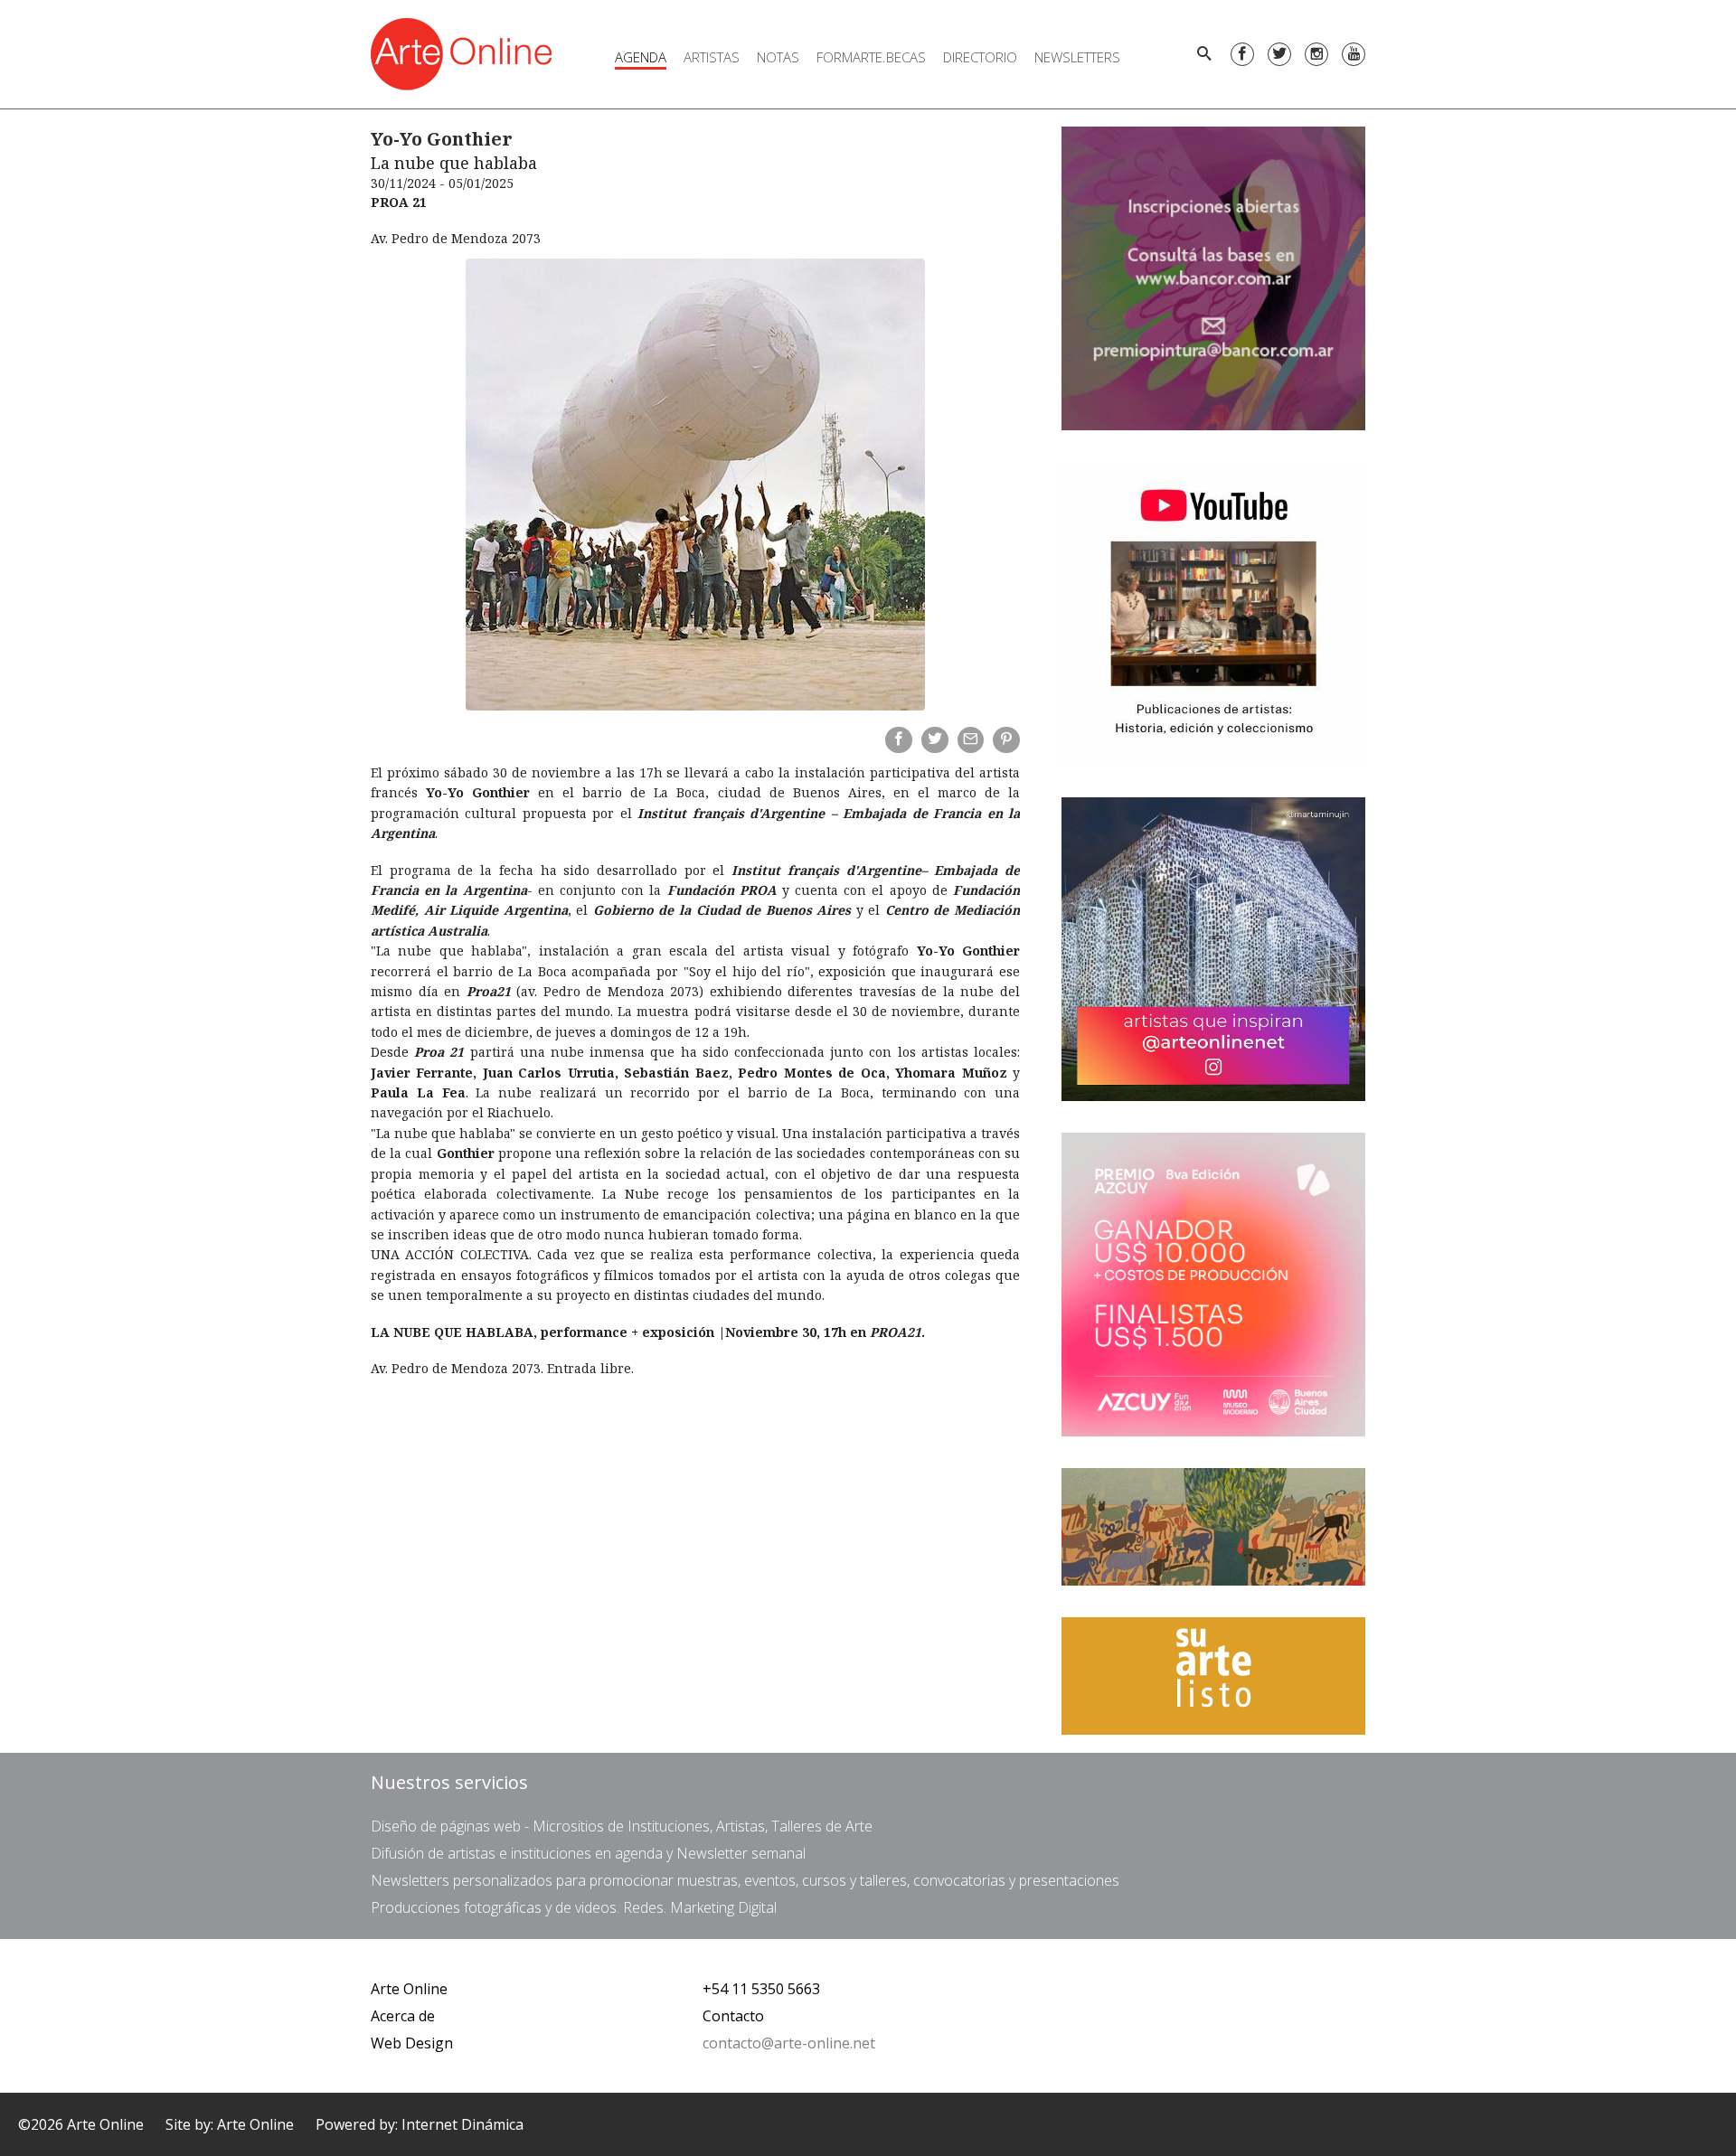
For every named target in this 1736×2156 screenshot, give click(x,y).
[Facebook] (1242, 54)
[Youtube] (1354, 54)
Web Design (412, 2043)
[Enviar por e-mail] (971, 740)
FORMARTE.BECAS (871, 57)
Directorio (980, 57)
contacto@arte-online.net (789, 2043)
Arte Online (409, 1989)
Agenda (641, 57)
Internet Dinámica (462, 2124)
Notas (778, 57)
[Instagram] (1316, 54)
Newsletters (1077, 57)
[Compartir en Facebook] (899, 740)
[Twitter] (1279, 54)
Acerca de (403, 2016)
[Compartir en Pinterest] (1006, 740)
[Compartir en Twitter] (935, 740)
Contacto (733, 2016)
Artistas (712, 57)
